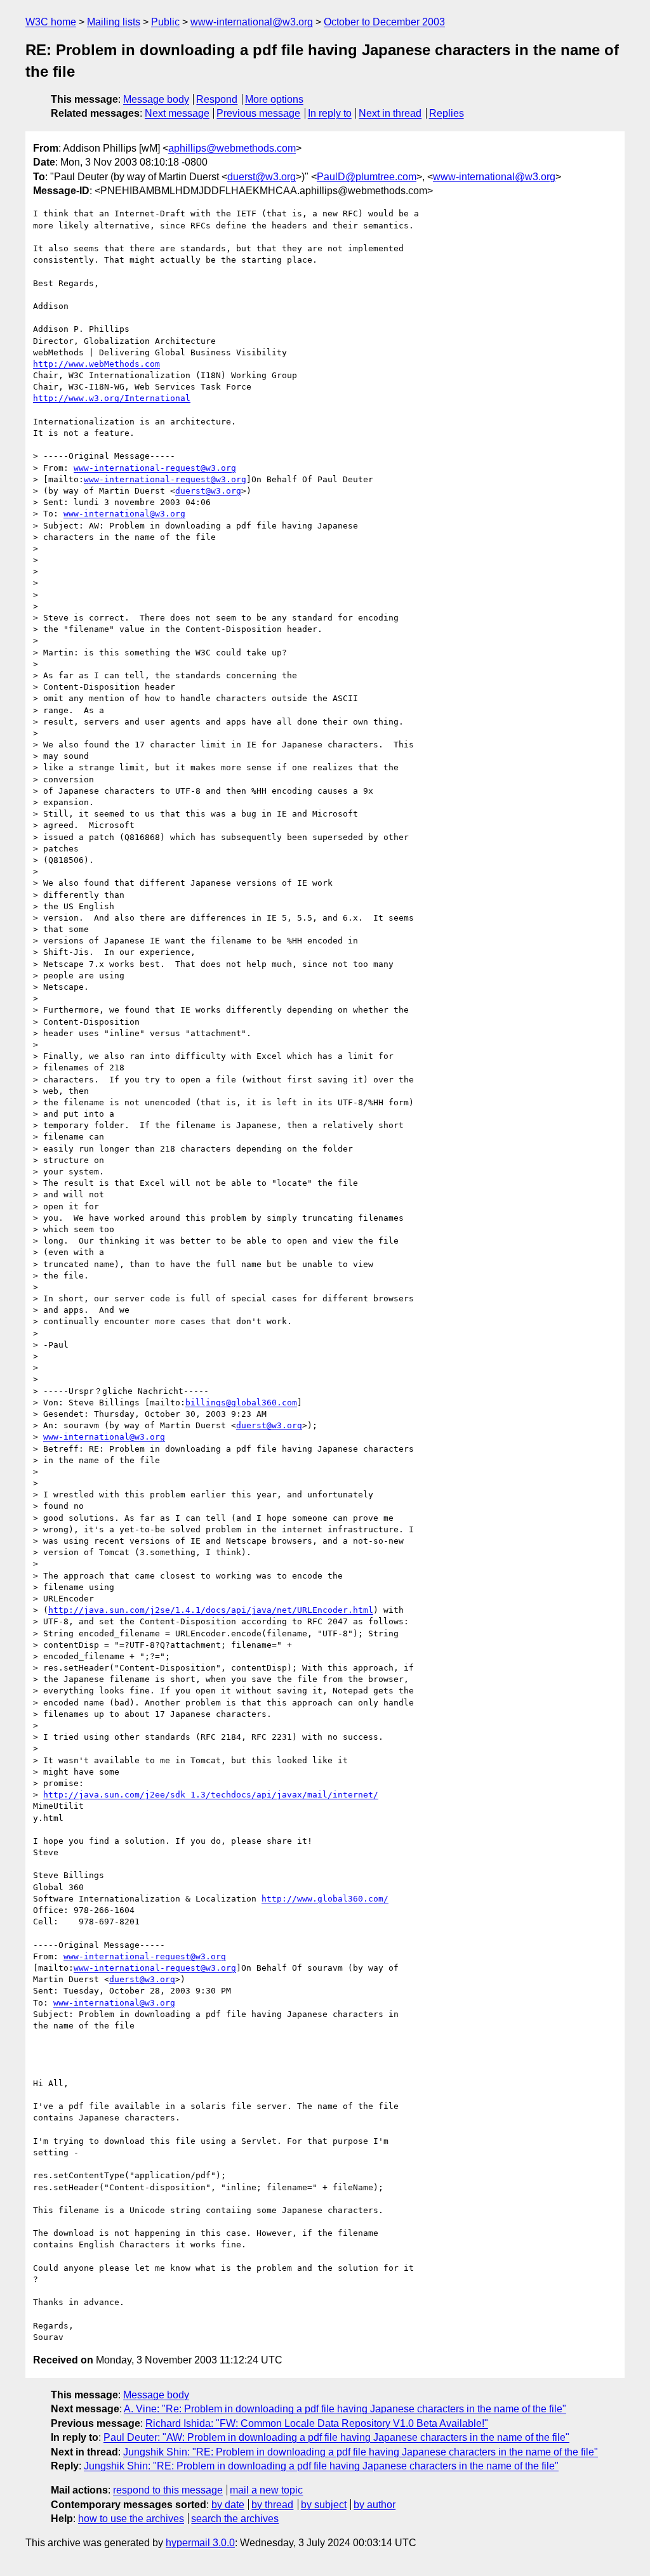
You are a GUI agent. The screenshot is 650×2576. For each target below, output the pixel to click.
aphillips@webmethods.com (232, 148)
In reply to (330, 113)
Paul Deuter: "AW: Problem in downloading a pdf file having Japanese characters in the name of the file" (336, 2437)
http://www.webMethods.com (96, 364)
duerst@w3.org (262, 177)
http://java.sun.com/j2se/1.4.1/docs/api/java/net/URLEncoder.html (211, 1610)
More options (274, 99)
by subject (324, 2505)
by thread (272, 2505)
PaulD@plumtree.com (367, 177)
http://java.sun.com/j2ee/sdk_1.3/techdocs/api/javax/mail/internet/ (211, 1795)
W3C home (51, 22)
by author (375, 2505)
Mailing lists (114, 22)
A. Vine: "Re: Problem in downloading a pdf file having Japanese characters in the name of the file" (345, 2409)
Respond (217, 99)
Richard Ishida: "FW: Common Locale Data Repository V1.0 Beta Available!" (317, 2423)
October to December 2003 (384, 22)
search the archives (235, 2519)
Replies (447, 113)
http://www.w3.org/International (112, 398)
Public (165, 22)
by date (228, 2505)
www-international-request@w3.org (155, 468)
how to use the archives (131, 2519)
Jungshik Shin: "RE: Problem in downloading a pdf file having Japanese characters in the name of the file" (361, 2452)
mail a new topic (266, 2490)
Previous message (258, 113)
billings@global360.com (241, 1403)
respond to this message (168, 2490)
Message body (156, 99)
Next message (177, 113)
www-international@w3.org (252, 22)
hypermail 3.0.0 (200, 2543)
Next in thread (390, 113)
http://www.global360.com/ (325, 1899)
